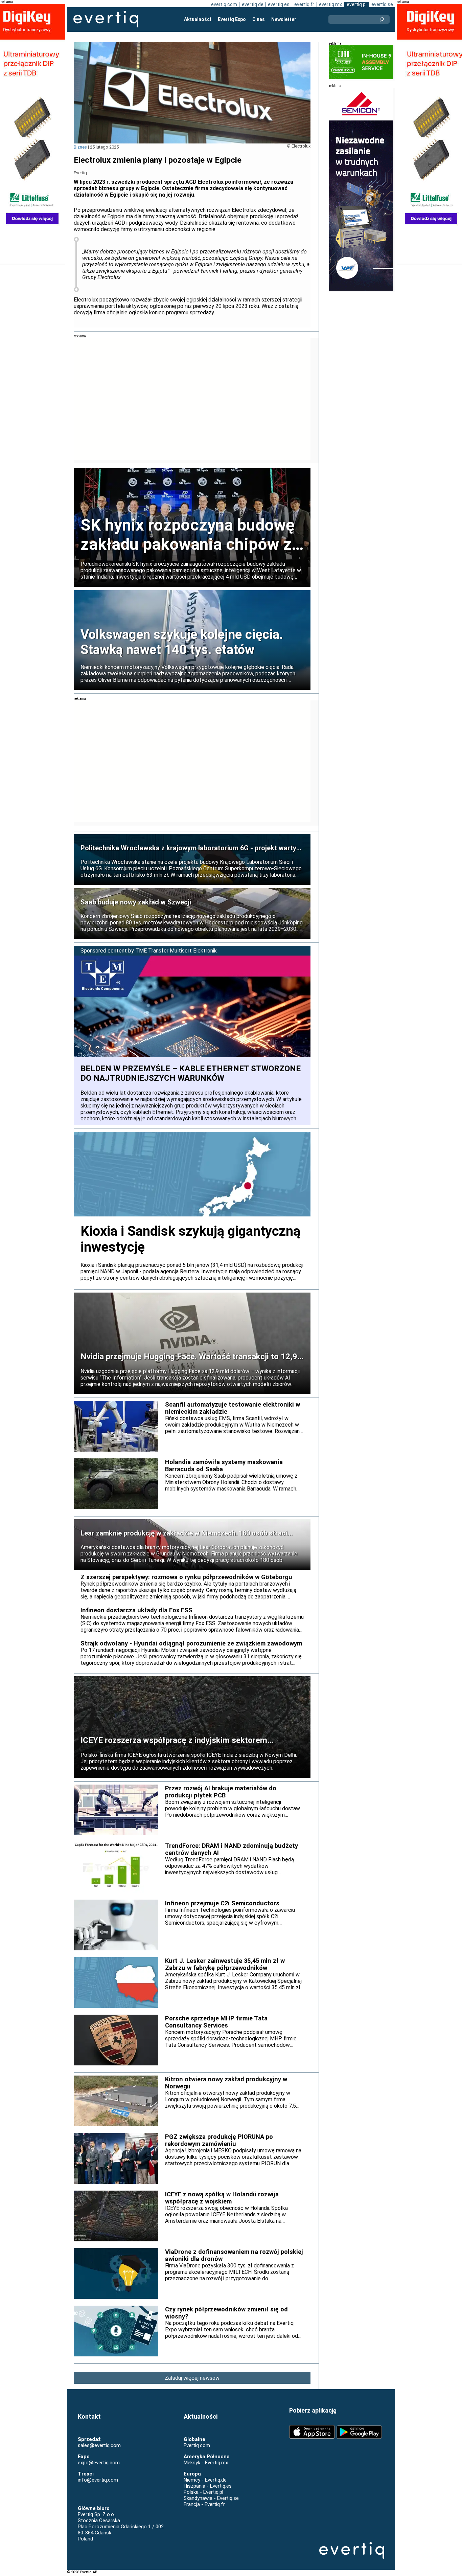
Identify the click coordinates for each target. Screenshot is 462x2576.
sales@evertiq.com (99, 2445)
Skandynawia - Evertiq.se (211, 2498)
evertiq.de (253, 4)
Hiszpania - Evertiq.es (208, 2486)
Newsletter (284, 19)
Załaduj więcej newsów (192, 2378)
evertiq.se (382, 4)
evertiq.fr (304, 4)
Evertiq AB (106, 19)
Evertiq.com (197, 2445)
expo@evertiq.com (99, 2463)
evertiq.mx (330, 4)
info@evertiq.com (98, 2480)
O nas (259, 19)
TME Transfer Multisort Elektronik (176, 951)
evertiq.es (279, 4)
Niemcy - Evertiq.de (205, 2480)
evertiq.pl (357, 4)
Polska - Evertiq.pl (203, 2492)
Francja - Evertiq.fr (204, 2504)
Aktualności (198, 19)
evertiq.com (224, 4)
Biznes (80, 147)
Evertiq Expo (232, 19)
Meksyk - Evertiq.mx (206, 2463)
